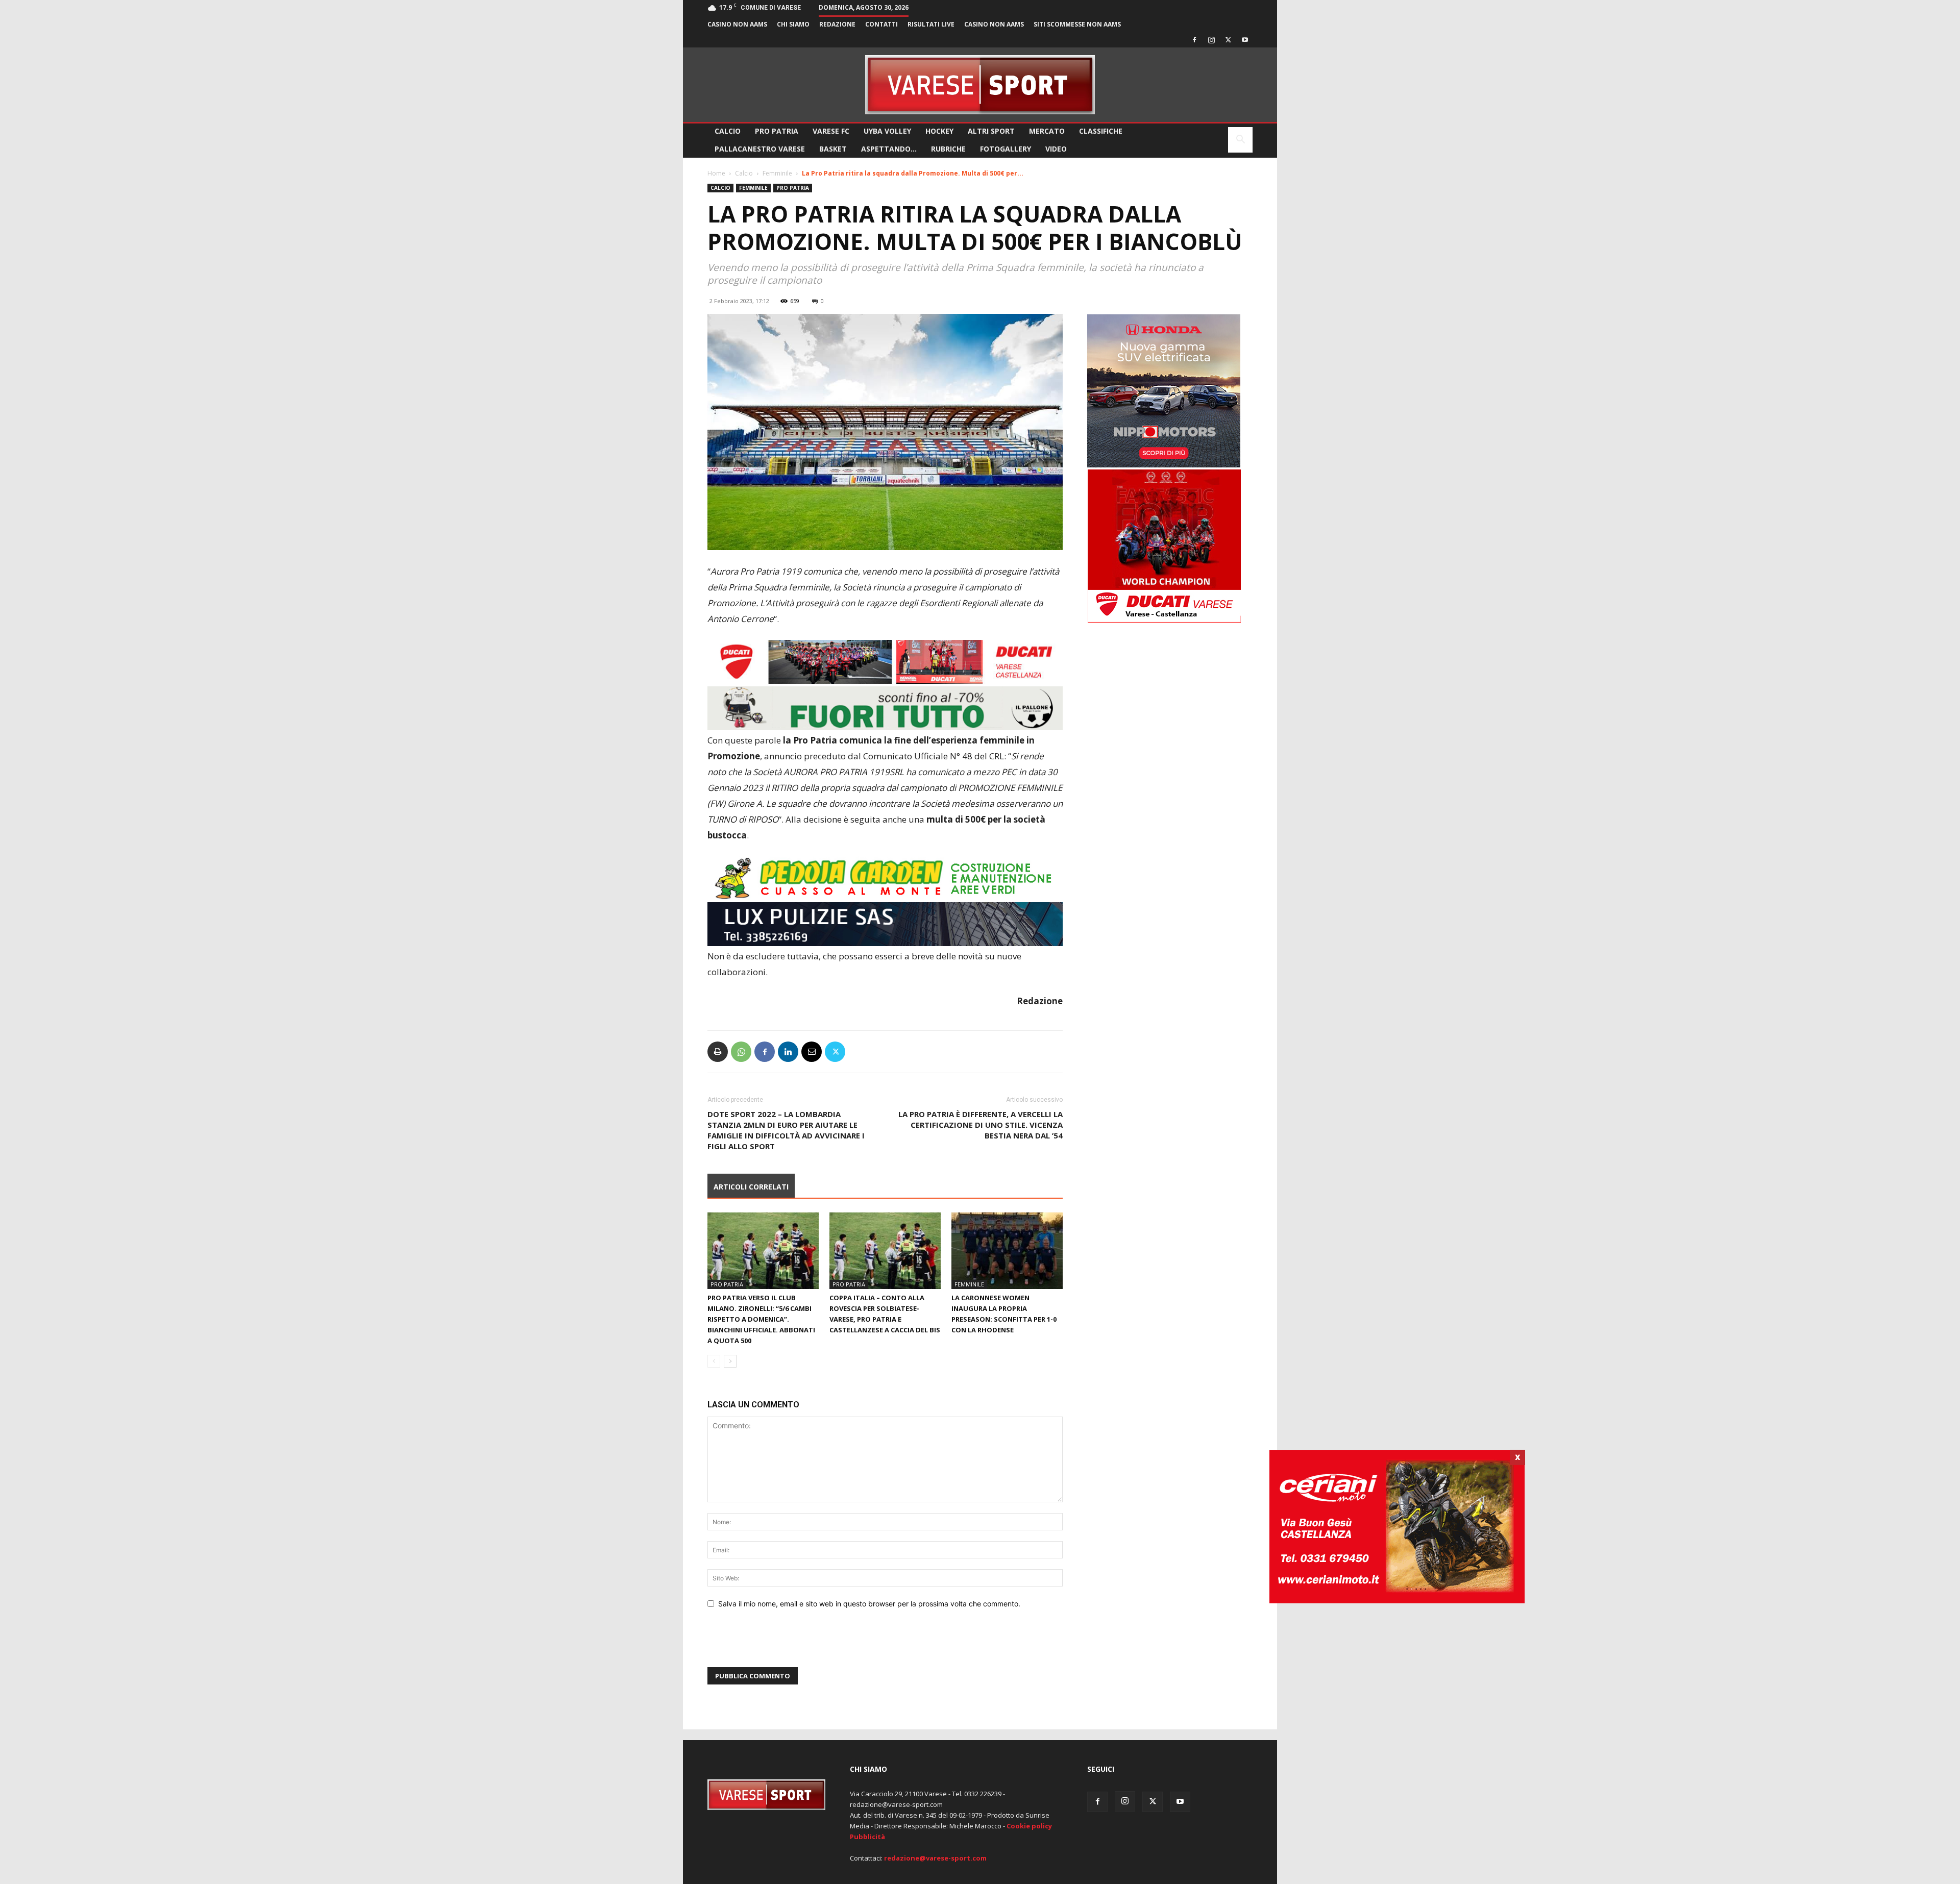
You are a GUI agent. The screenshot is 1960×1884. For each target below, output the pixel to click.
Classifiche (1101, 131)
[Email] (812, 1052)
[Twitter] (1228, 40)
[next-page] (730, 1361)
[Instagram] (1211, 40)
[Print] (718, 1052)
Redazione (837, 24)
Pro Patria (777, 131)
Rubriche (948, 149)
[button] (1240, 141)
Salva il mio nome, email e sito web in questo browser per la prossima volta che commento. (869, 1604)
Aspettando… (889, 149)
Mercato (1047, 131)
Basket (833, 149)
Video (1056, 149)
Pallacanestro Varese (760, 149)
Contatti (881, 24)
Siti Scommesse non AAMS (1077, 24)
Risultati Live (931, 24)
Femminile (777, 173)
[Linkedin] (788, 1052)
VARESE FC (831, 131)
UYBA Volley (887, 131)
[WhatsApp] (741, 1052)
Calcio (728, 131)
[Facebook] (1194, 40)
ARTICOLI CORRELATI (751, 1187)
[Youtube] (1245, 40)
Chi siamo (793, 24)
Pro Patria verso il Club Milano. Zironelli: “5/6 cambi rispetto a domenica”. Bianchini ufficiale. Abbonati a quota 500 (761, 1319)
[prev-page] (714, 1361)
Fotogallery (1006, 149)
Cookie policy (1029, 1826)
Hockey (939, 131)
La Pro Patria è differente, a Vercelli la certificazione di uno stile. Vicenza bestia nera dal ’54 (981, 1125)
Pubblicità (867, 1837)
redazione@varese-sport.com (935, 1858)
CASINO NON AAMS (737, 24)
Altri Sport (991, 131)
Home (716, 173)
